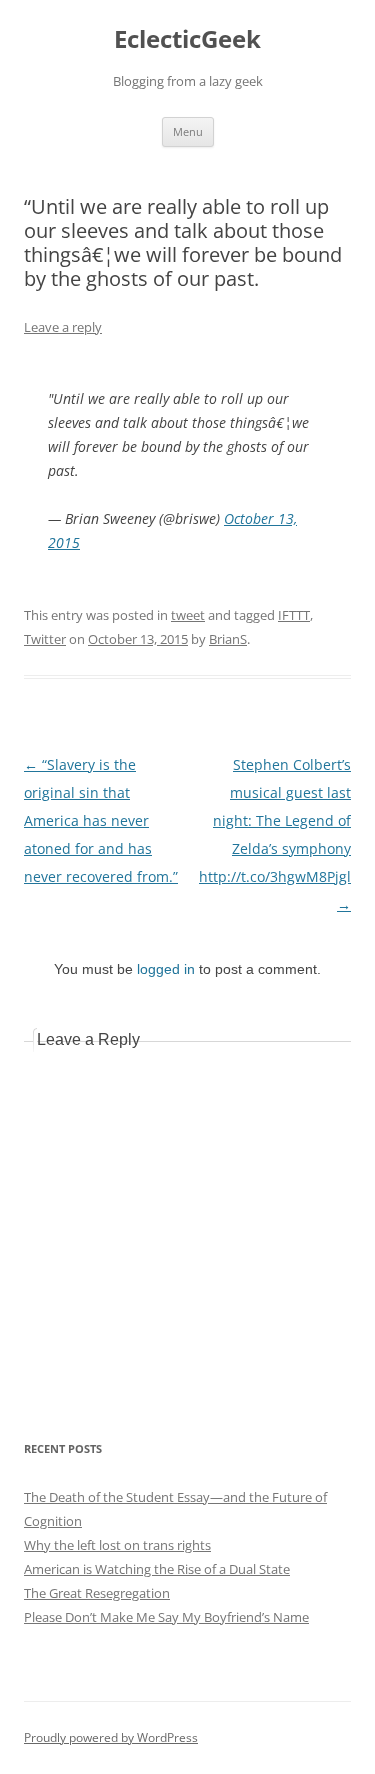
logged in (166, 969)
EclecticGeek (187, 39)
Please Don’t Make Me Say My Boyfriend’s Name (166, 1617)
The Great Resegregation (97, 1593)
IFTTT (294, 615)
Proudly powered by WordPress (111, 1737)
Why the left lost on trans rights (117, 1545)
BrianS (228, 639)
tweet (188, 615)
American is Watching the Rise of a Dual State (157, 1569)
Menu (188, 131)
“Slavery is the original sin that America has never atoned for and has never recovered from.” (101, 820)
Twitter (45, 639)
